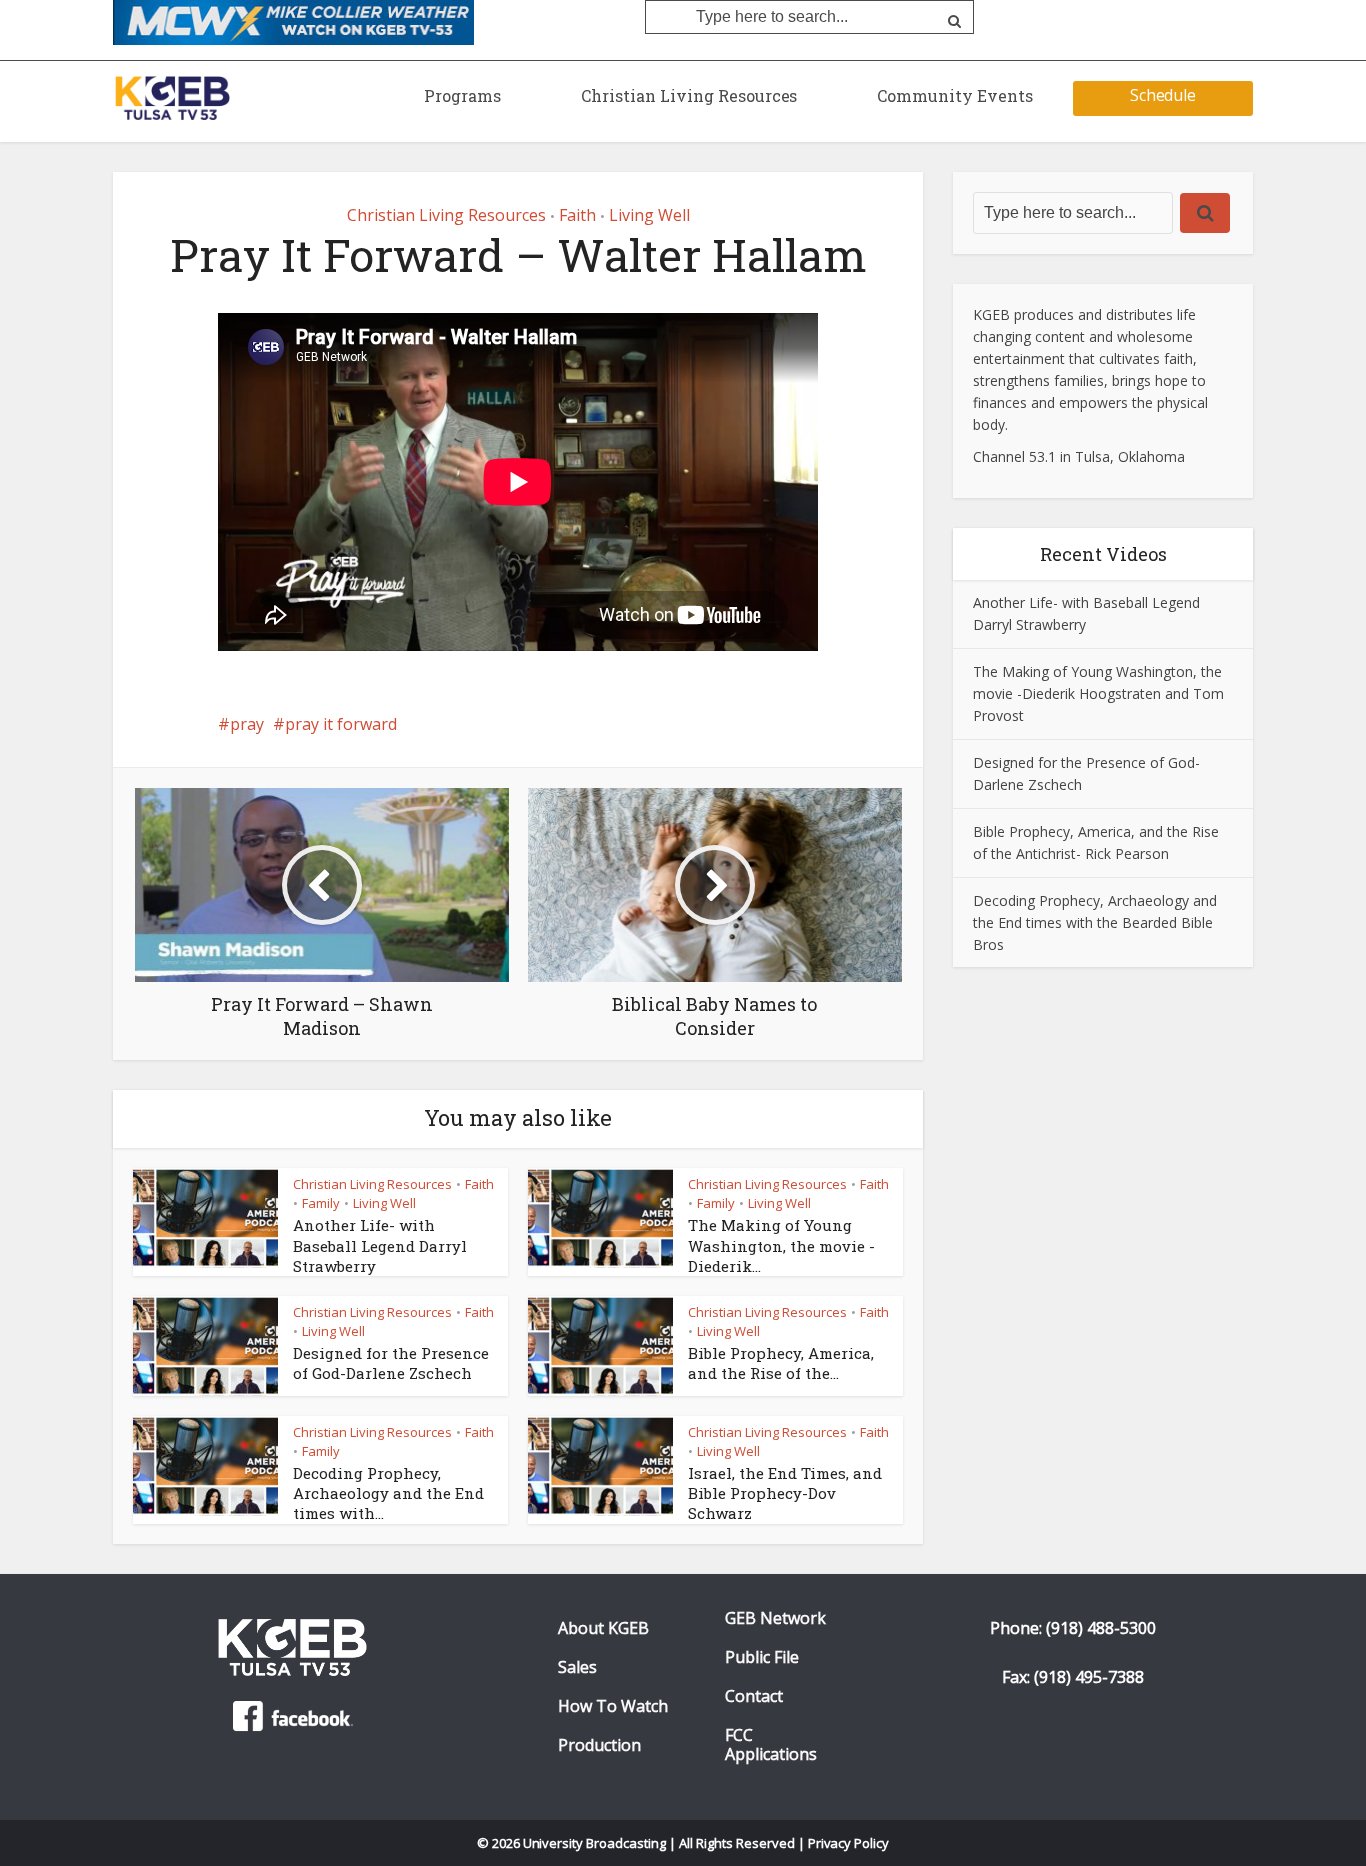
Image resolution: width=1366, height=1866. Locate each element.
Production (599, 1745)
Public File (762, 1657)
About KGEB (603, 1628)
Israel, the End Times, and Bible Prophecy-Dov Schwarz (785, 1493)
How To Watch (613, 1706)
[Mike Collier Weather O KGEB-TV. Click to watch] (293, 21)
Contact (754, 1696)
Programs (462, 95)
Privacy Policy (849, 1843)
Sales (577, 1667)
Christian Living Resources (689, 95)
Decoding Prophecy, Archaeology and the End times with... (388, 1493)
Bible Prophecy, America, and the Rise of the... (781, 1363)
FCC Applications (771, 1745)
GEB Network (775, 1618)
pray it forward (341, 724)
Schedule (1163, 95)
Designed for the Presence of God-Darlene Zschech (391, 1363)
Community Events (955, 95)
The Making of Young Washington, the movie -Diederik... (781, 1245)
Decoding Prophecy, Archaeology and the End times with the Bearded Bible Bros (1095, 922)
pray (247, 724)
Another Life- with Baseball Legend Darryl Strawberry (380, 1245)
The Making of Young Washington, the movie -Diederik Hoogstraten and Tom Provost (1098, 693)
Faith (577, 215)
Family (321, 1203)
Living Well (649, 215)
